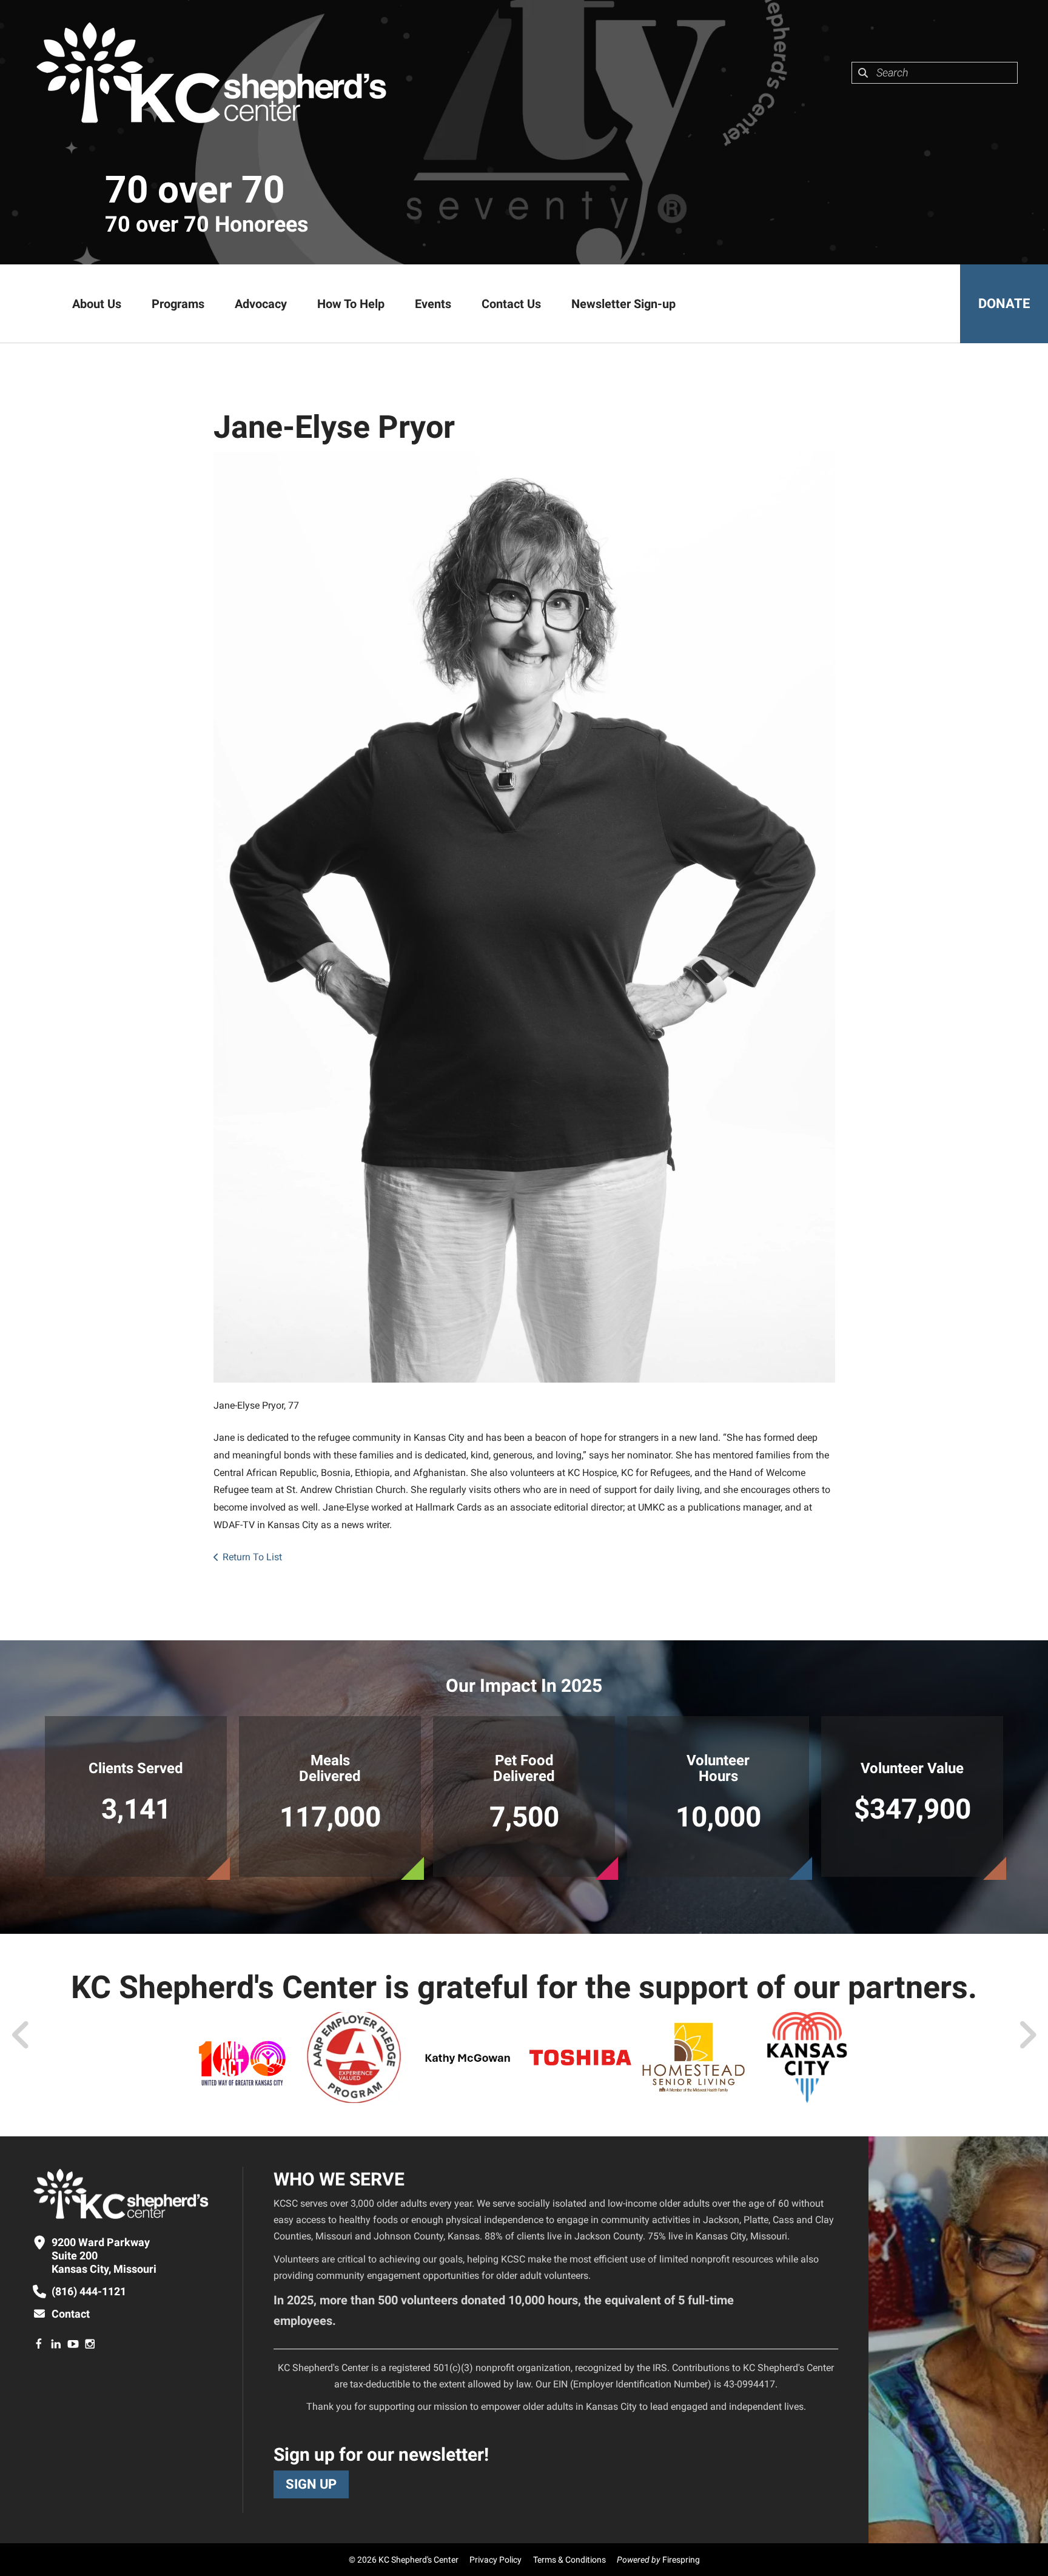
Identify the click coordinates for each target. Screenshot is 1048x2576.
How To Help (351, 304)
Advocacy (261, 304)
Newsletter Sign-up (623, 304)
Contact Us (511, 304)
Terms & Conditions (569, 2560)
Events (433, 304)
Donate (1004, 304)
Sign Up (311, 2484)
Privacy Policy (495, 2560)
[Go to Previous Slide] (21, 2035)
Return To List (252, 1557)
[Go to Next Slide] (1027, 2035)
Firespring (681, 2560)
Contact (71, 2314)
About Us (97, 304)
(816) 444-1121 (89, 2291)
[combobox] (935, 73)
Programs (178, 304)
